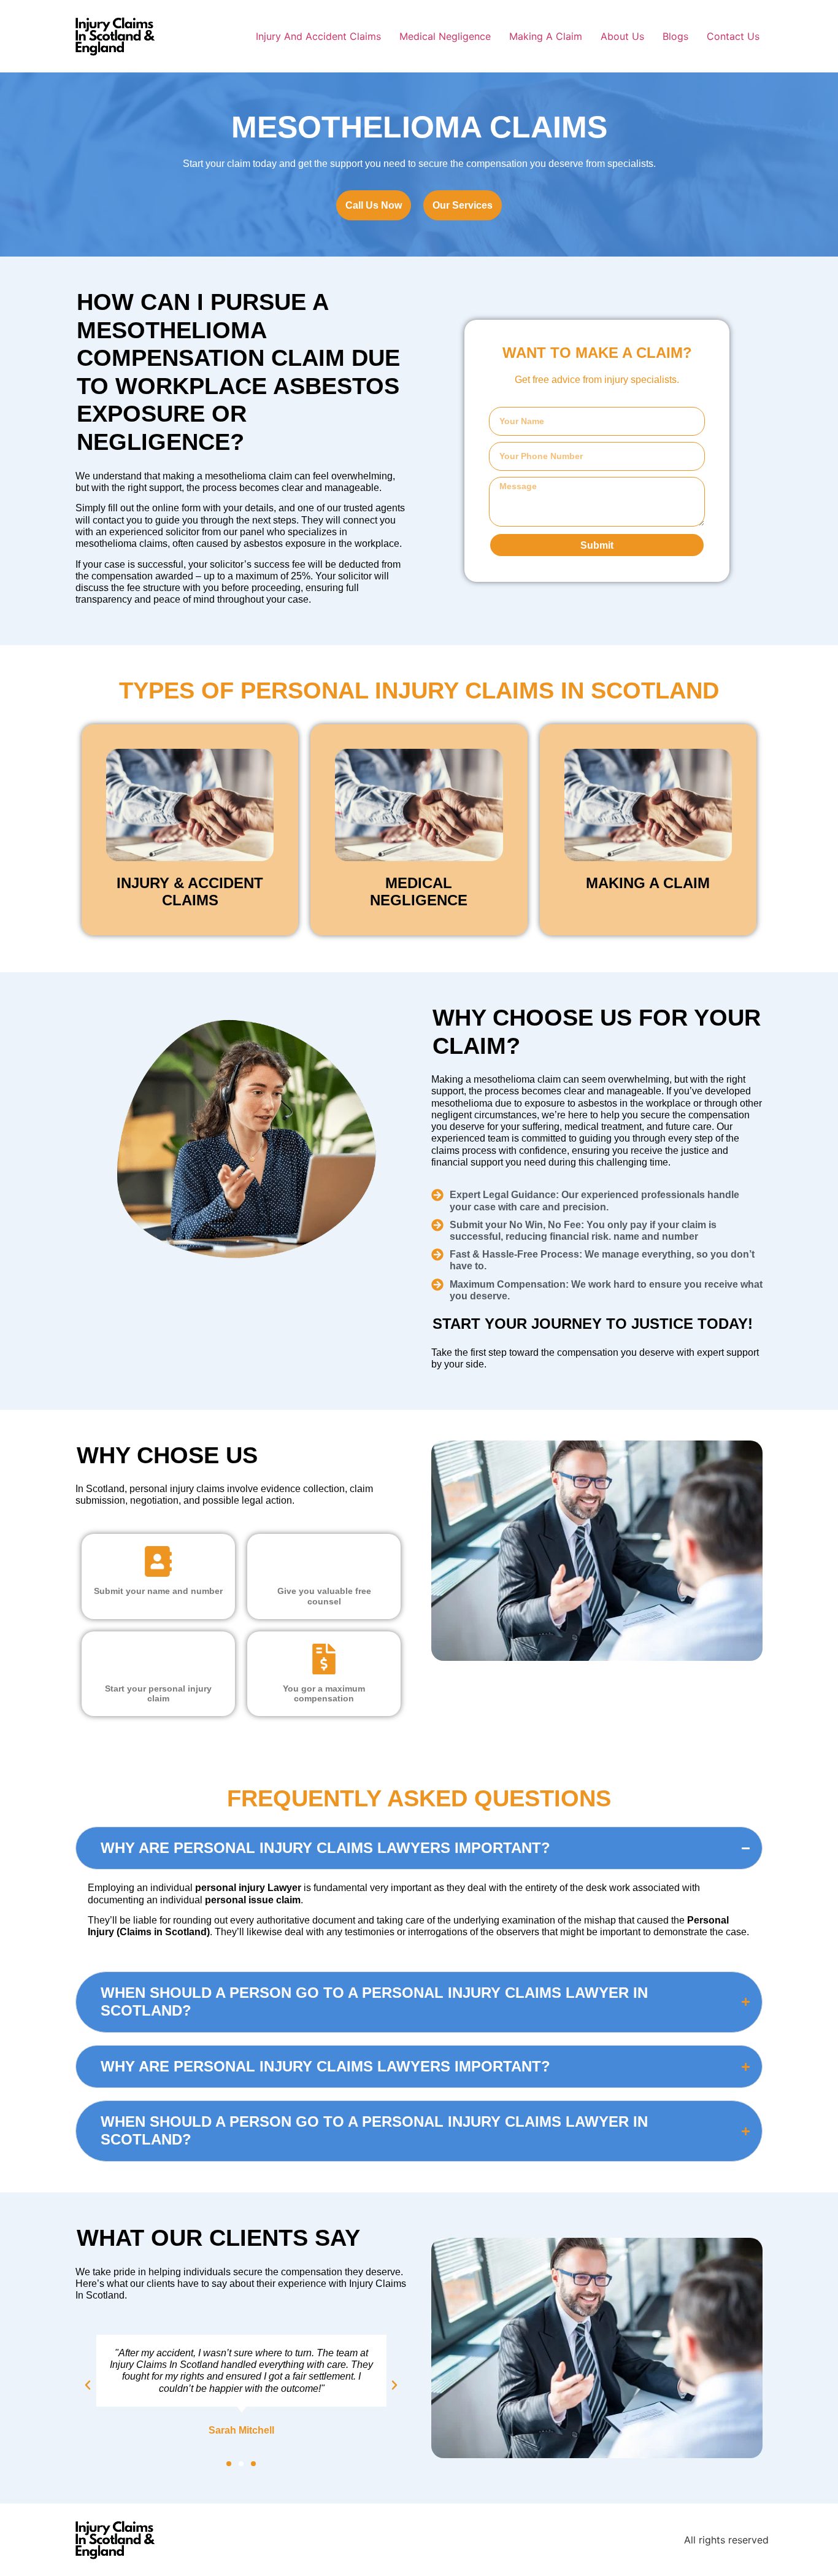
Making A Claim (546, 36)
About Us (622, 36)
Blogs (675, 36)
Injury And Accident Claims (318, 36)
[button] (229, 2464)
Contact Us (733, 36)
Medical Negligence (445, 36)
